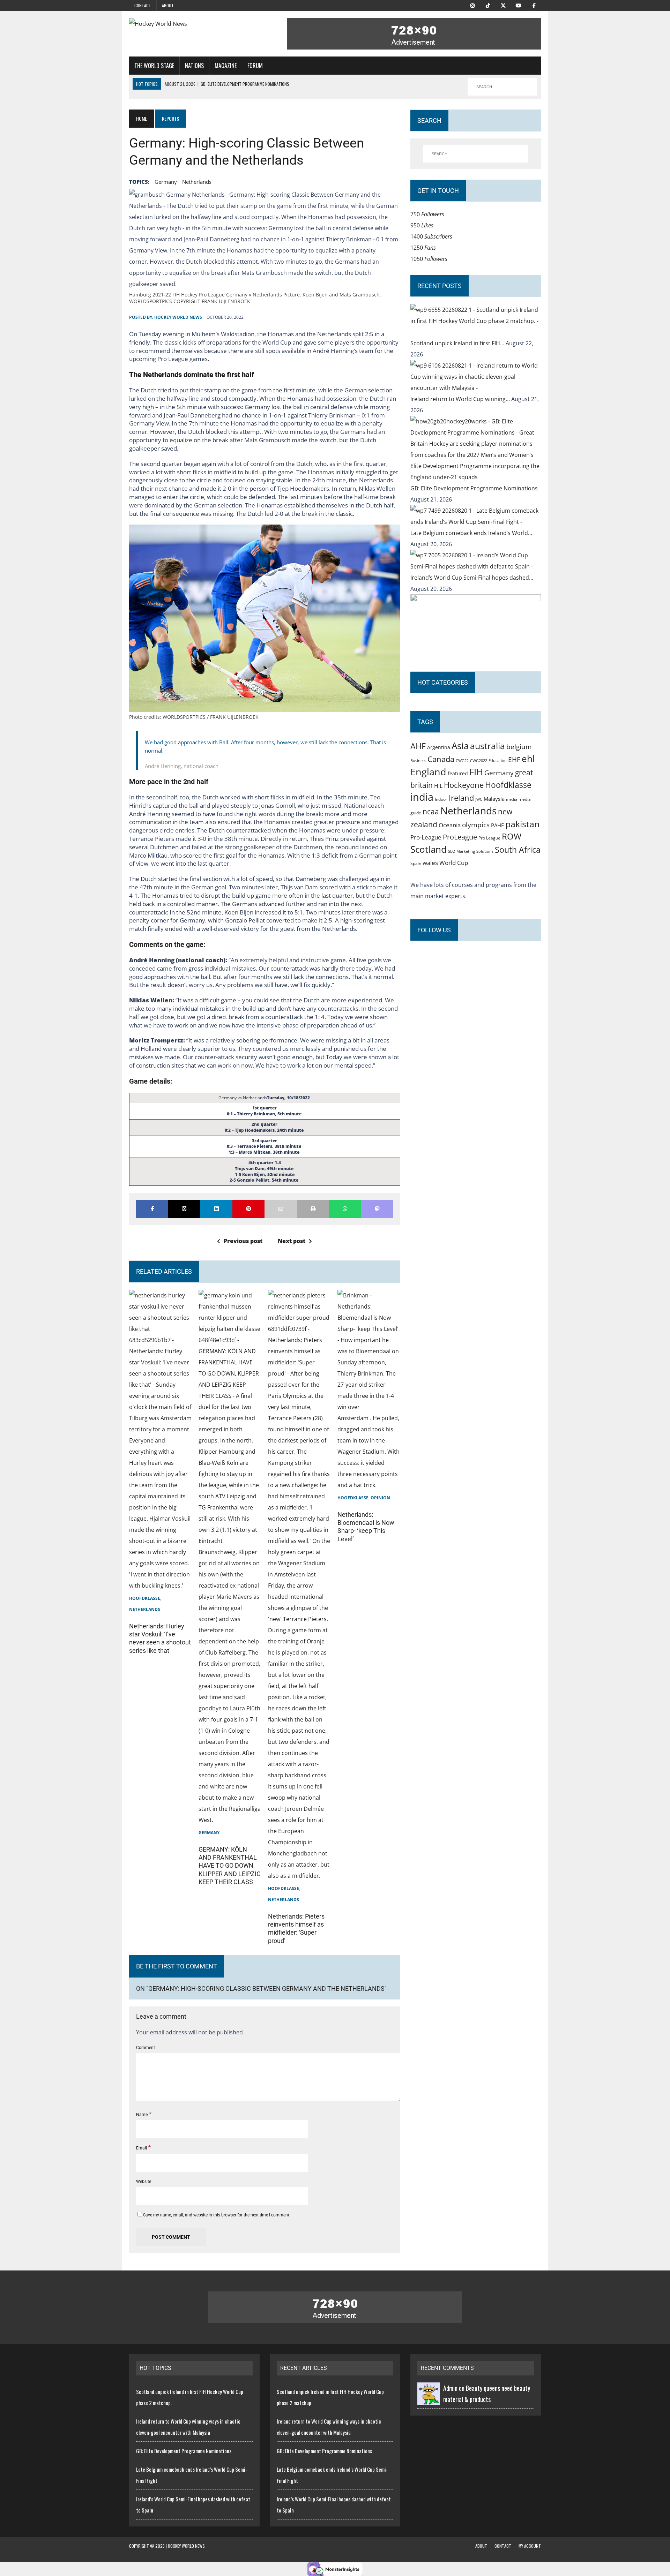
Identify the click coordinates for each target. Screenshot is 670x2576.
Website (144, 2182)
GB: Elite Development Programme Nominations (474, 488)
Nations (194, 66)
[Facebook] (534, 5)
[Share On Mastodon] (377, 1209)
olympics (476, 825)
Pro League (489, 838)
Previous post (243, 1241)
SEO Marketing (461, 851)
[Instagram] (472, 5)
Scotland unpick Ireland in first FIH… (458, 343)
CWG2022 (479, 760)
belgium (519, 747)
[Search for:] (476, 154)
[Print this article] (313, 1209)
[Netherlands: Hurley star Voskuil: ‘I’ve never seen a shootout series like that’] (161, 1585)
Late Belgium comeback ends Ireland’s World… (471, 533)
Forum (255, 66)
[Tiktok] (488, 5)
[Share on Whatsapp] (345, 1209)
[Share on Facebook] (152, 1209)
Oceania (450, 825)
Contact (143, 5)
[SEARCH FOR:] (502, 87)
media (512, 799)
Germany (166, 182)
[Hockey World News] (194, 24)
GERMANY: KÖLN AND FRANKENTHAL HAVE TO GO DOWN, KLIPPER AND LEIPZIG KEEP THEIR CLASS (230, 1866)
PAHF (497, 825)
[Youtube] (519, 5)
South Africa (518, 850)
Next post (292, 1241)
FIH (476, 772)
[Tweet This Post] (184, 1209)
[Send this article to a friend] (281, 1209)
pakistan (522, 824)
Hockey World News (178, 317)
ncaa (431, 812)
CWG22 (462, 761)
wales (430, 863)
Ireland (461, 798)
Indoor (441, 799)
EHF (514, 760)
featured (458, 773)
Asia (460, 746)
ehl (528, 759)
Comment (146, 2048)
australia (487, 746)
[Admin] (429, 2399)
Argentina (439, 747)
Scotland (429, 849)
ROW (512, 836)
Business (418, 760)
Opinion (380, 1498)
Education (498, 760)
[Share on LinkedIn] (216, 1209)
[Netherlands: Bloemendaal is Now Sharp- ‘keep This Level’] (369, 1485)
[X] (503, 5)
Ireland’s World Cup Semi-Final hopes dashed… (472, 578)
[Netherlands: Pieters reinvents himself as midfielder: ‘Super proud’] (299, 1876)
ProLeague (460, 837)
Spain (416, 863)
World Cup (454, 863)
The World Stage (154, 66)
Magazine (226, 66)
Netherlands (197, 182)
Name (142, 2115)
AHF (418, 746)
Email (142, 2148)
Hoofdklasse (145, 1598)
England (428, 772)
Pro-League (426, 837)
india (422, 797)
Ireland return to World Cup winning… (461, 399)
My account (530, 2546)
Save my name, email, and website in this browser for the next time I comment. (217, 2215)
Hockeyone (464, 785)
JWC (479, 799)
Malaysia (494, 799)
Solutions (485, 851)
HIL (438, 786)
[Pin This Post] (248, 1209)
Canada (441, 759)
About (168, 5)
